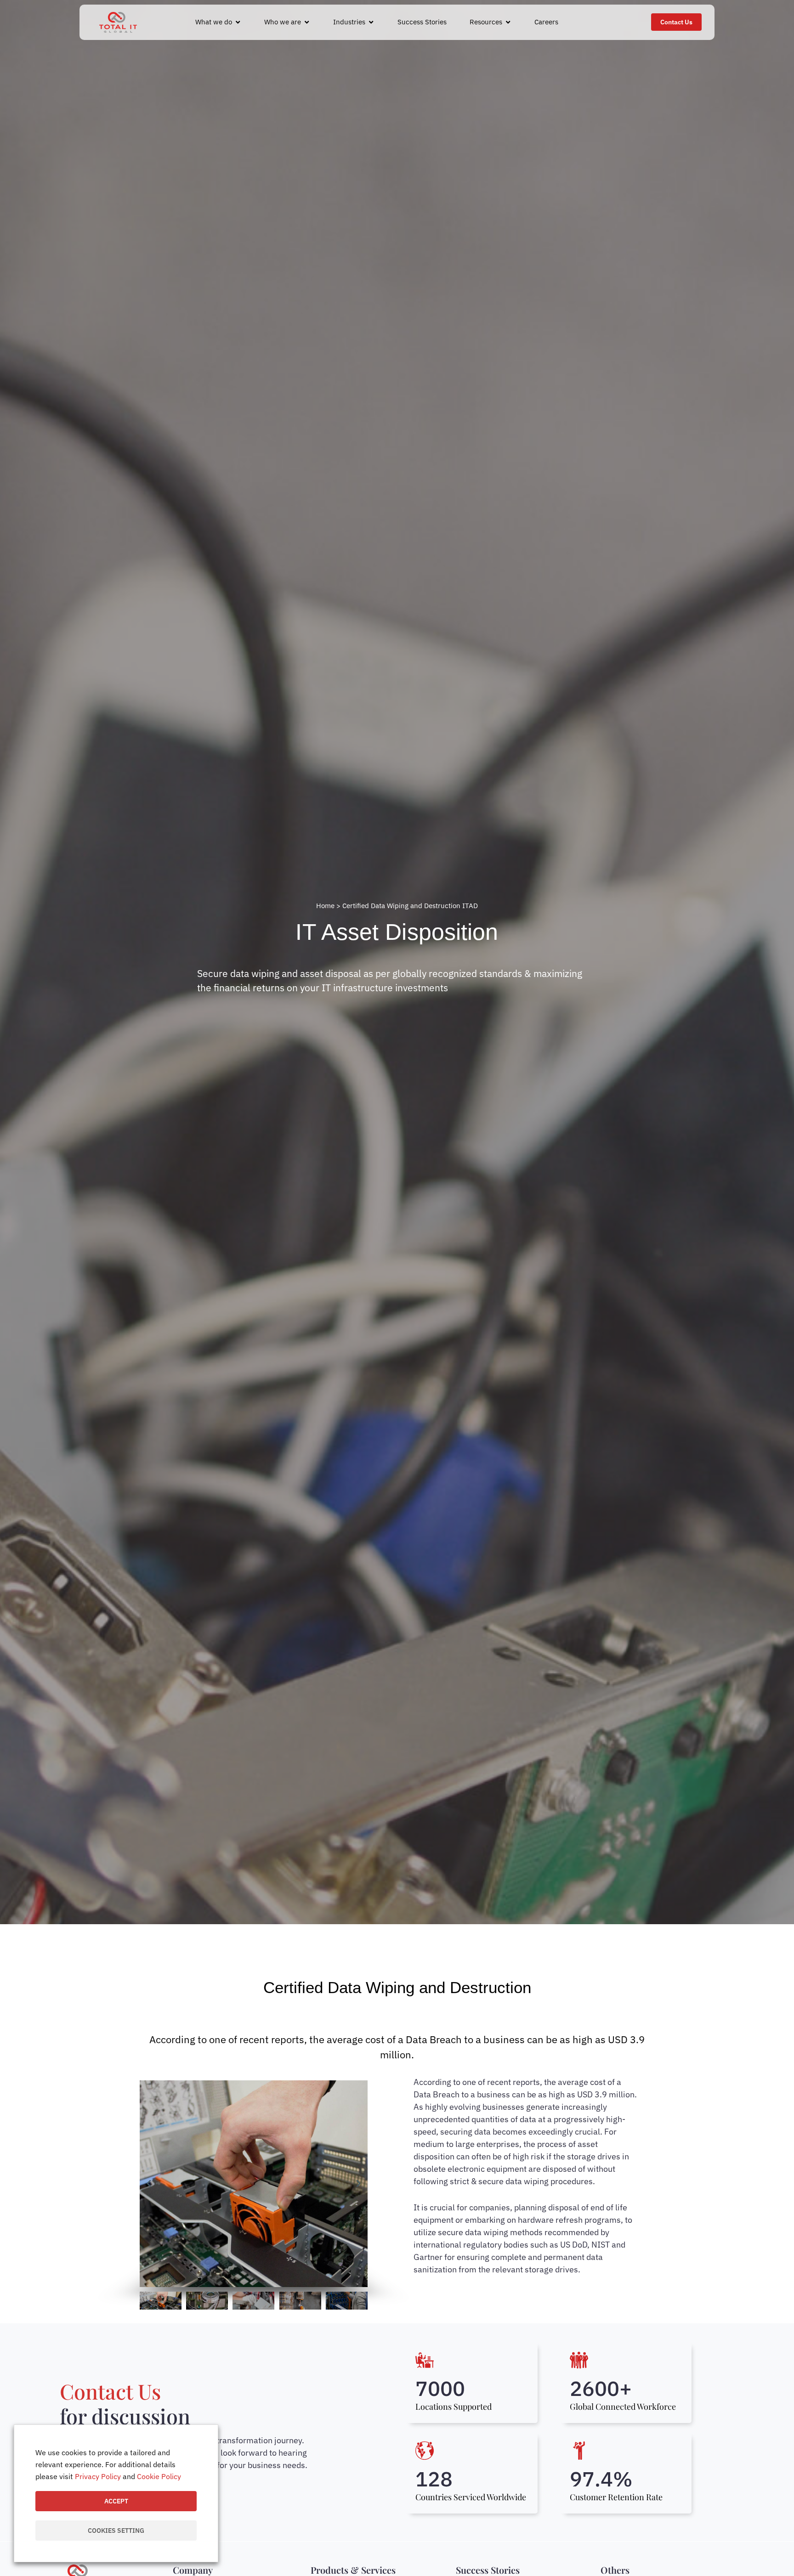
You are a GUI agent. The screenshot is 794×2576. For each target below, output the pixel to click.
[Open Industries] (371, 22)
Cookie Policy (159, 2476)
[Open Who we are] (307, 22)
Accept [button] (116, 2501)
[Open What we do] (238, 22)
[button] (149, 2184)
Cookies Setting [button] (116, 2531)
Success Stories (488, 2570)
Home (325, 906)
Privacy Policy (98, 2476)
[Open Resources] (508, 22)
